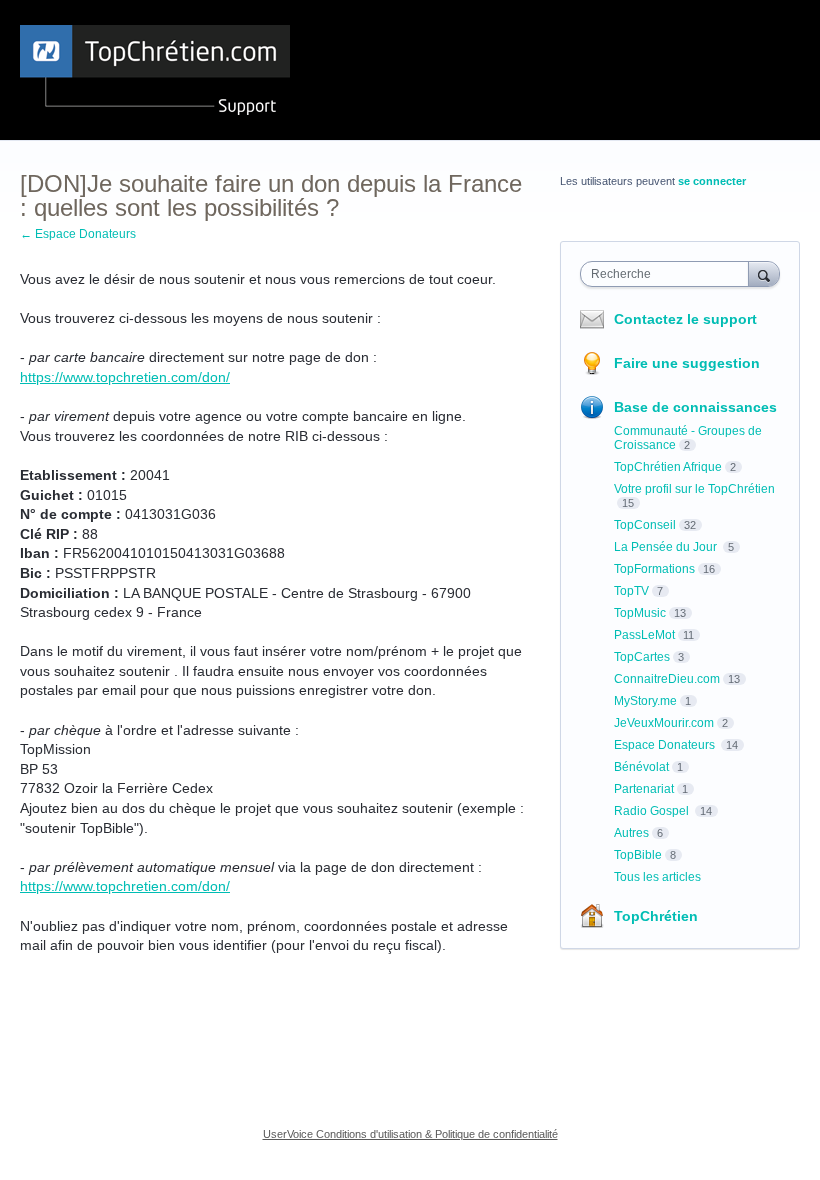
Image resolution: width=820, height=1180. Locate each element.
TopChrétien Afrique (668, 467)
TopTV (631, 591)
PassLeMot (644, 635)
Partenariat (644, 789)
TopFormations (654, 569)
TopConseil (645, 525)
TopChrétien (656, 916)
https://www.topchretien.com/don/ (125, 377)
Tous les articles (657, 877)
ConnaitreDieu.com (667, 679)
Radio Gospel (653, 811)
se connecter (712, 181)
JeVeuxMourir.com (664, 723)
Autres (631, 833)
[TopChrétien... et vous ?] (155, 70)
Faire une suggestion (687, 363)
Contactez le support (685, 319)
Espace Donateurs (666, 745)
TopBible (638, 855)
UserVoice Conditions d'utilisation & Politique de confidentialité (410, 1134)
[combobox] (669, 274)
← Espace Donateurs (78, 234)
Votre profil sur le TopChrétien (694, 489)
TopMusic (640, 613)
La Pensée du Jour (667, 547)
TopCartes (642, 657)
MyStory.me (645, 701)
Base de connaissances (695, 407)
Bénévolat (641, 767)
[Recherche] (764, 273)
